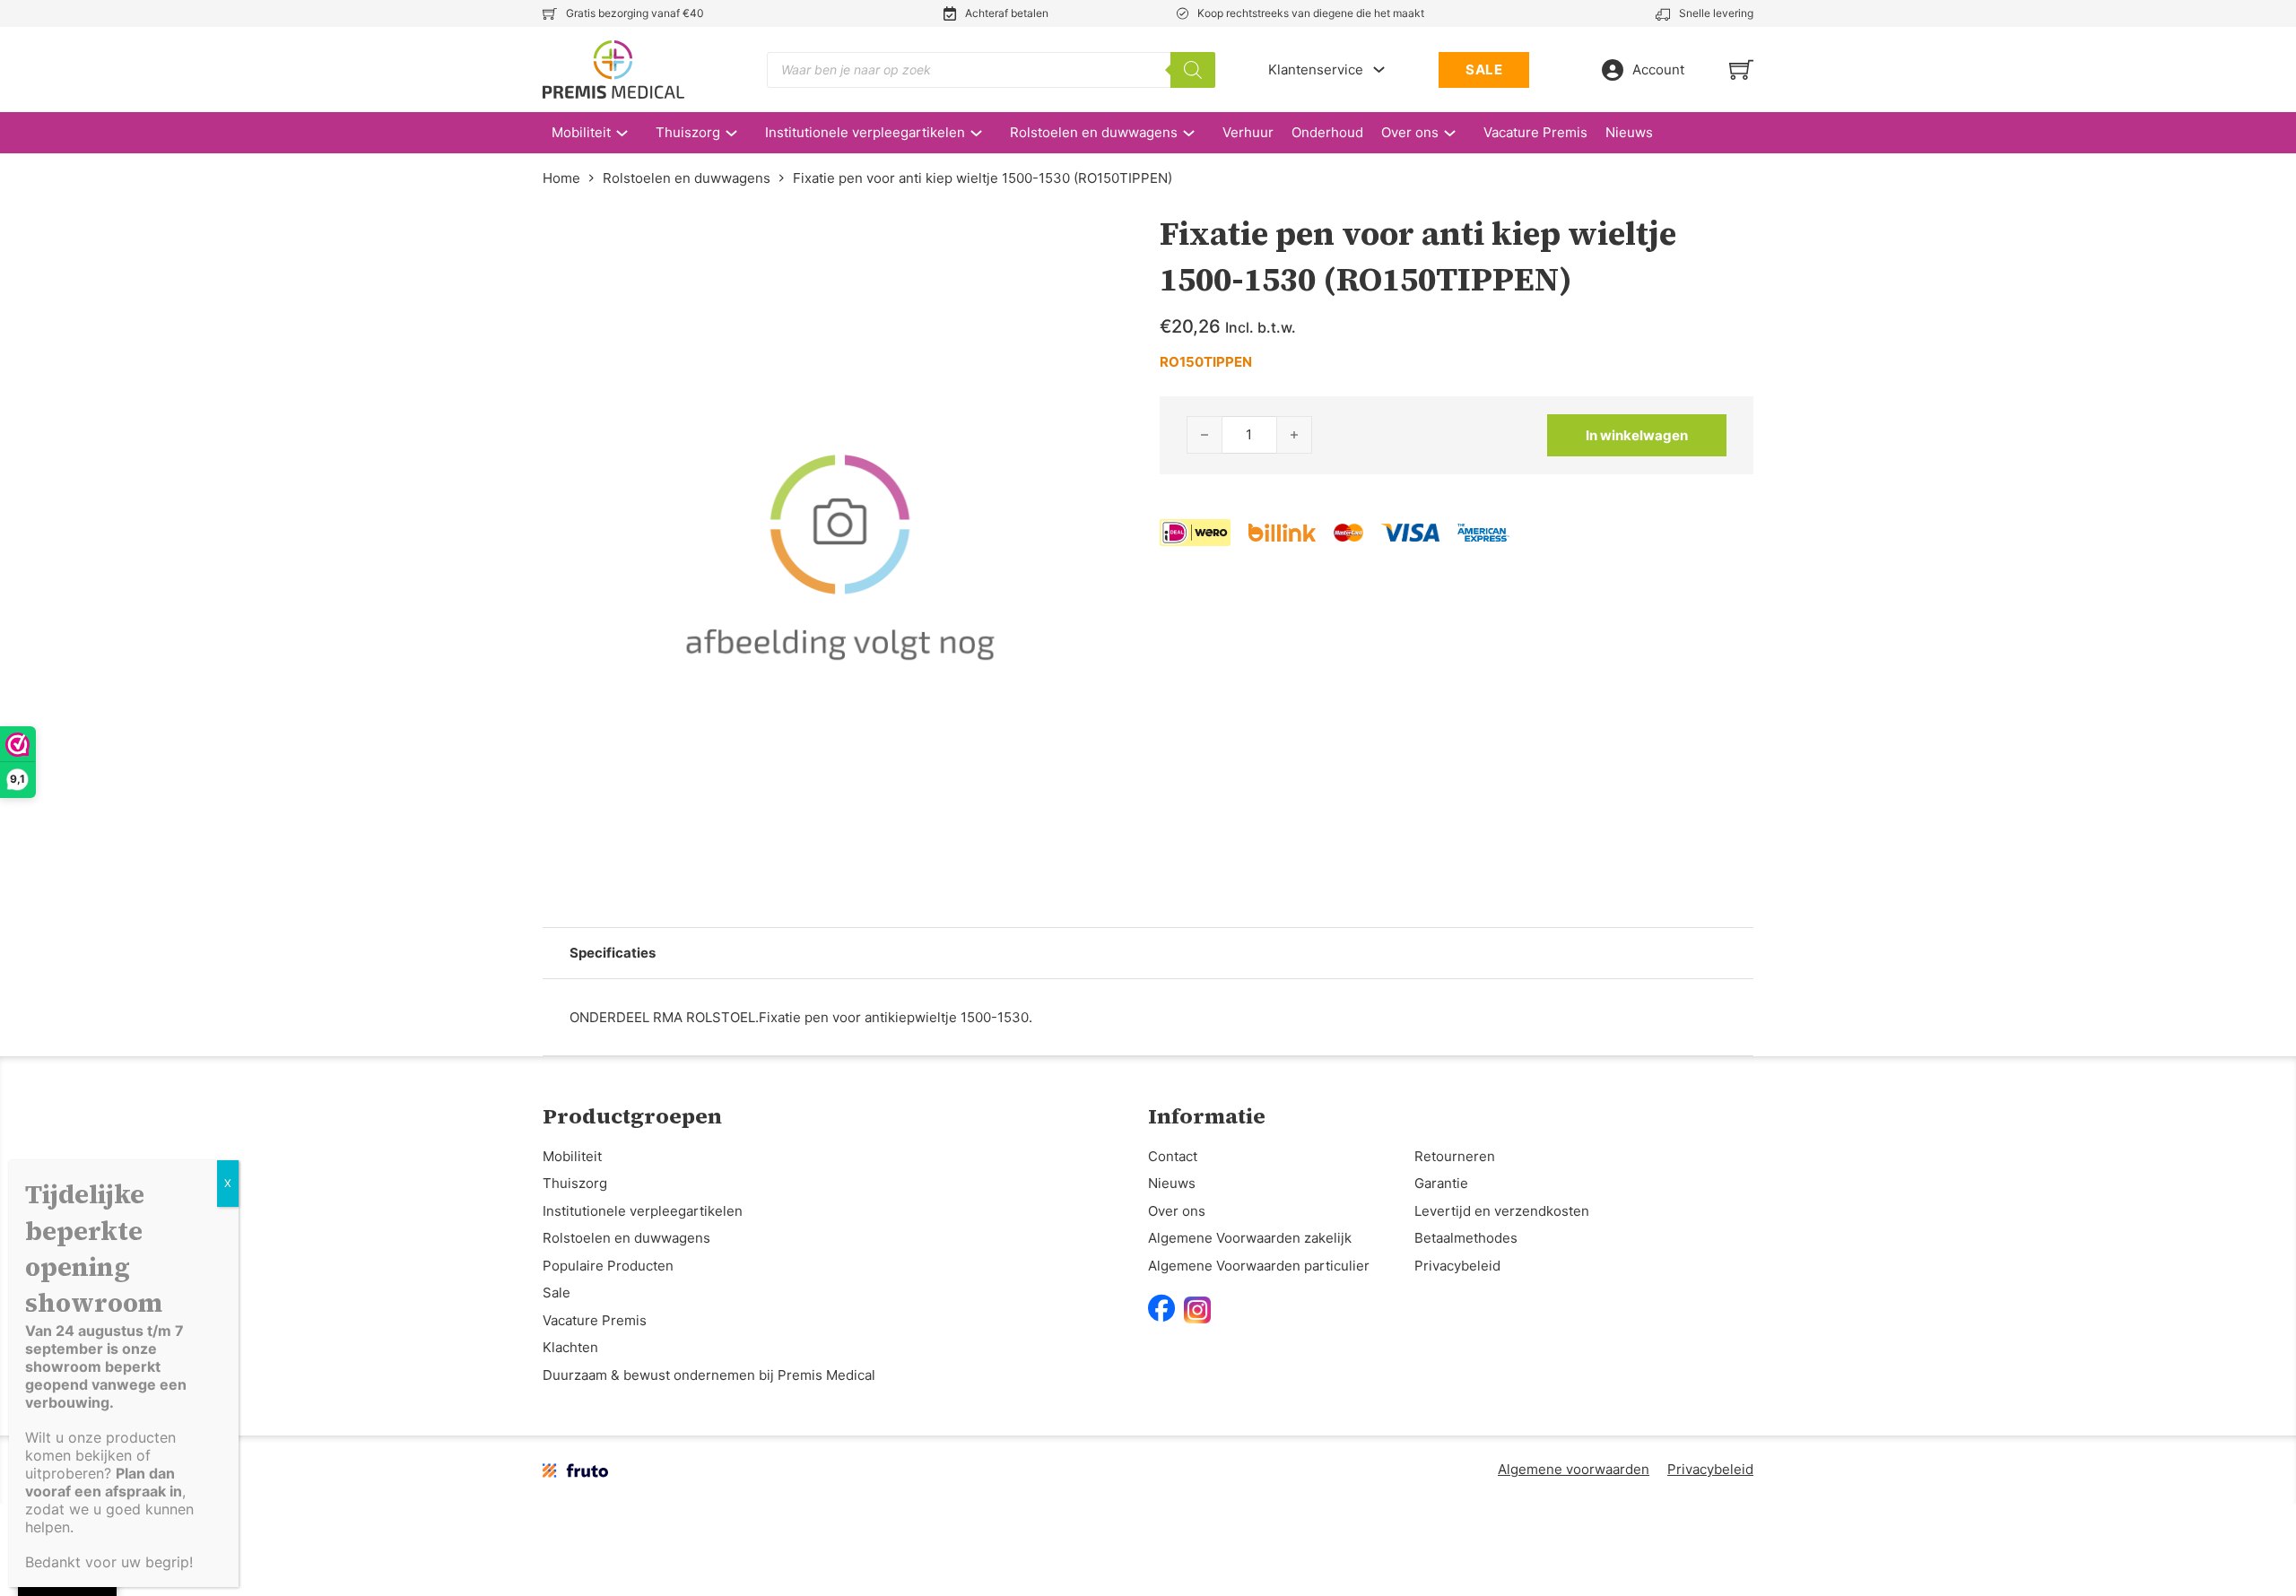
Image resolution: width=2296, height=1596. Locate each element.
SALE (1484, 69)
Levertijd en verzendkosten (1502, 1211)
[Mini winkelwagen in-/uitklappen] (1741, 69)
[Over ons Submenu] (1459, 133)
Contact (1173, 1156)
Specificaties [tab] (613, 953)
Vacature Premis (1535, 132)
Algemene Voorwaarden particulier (1259, 1266)
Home (561, 178)
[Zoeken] (1193, 70)
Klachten (570, 1347)
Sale (557, 1292)
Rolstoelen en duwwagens (1094, 132)
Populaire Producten (608, 1266)
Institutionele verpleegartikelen (865, 132)
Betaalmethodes (1466, 1238)
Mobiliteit (581, 132)
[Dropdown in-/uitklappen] (1379, 69)
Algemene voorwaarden (1574, 1469)
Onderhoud (1327, 132)
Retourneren (1455, 1156)
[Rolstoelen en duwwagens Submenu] (1198, 133)
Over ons (1410, 132)
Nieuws (1629, 132)
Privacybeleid (1457, 1266)
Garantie (1441, 1183)
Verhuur (1248, 132)
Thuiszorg (688, 132)
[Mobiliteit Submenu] (631, 133)
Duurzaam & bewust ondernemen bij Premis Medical (709, 1375)
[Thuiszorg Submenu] (740, 133)
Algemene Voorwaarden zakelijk (1250, 1238)
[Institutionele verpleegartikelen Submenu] (985, 133)
